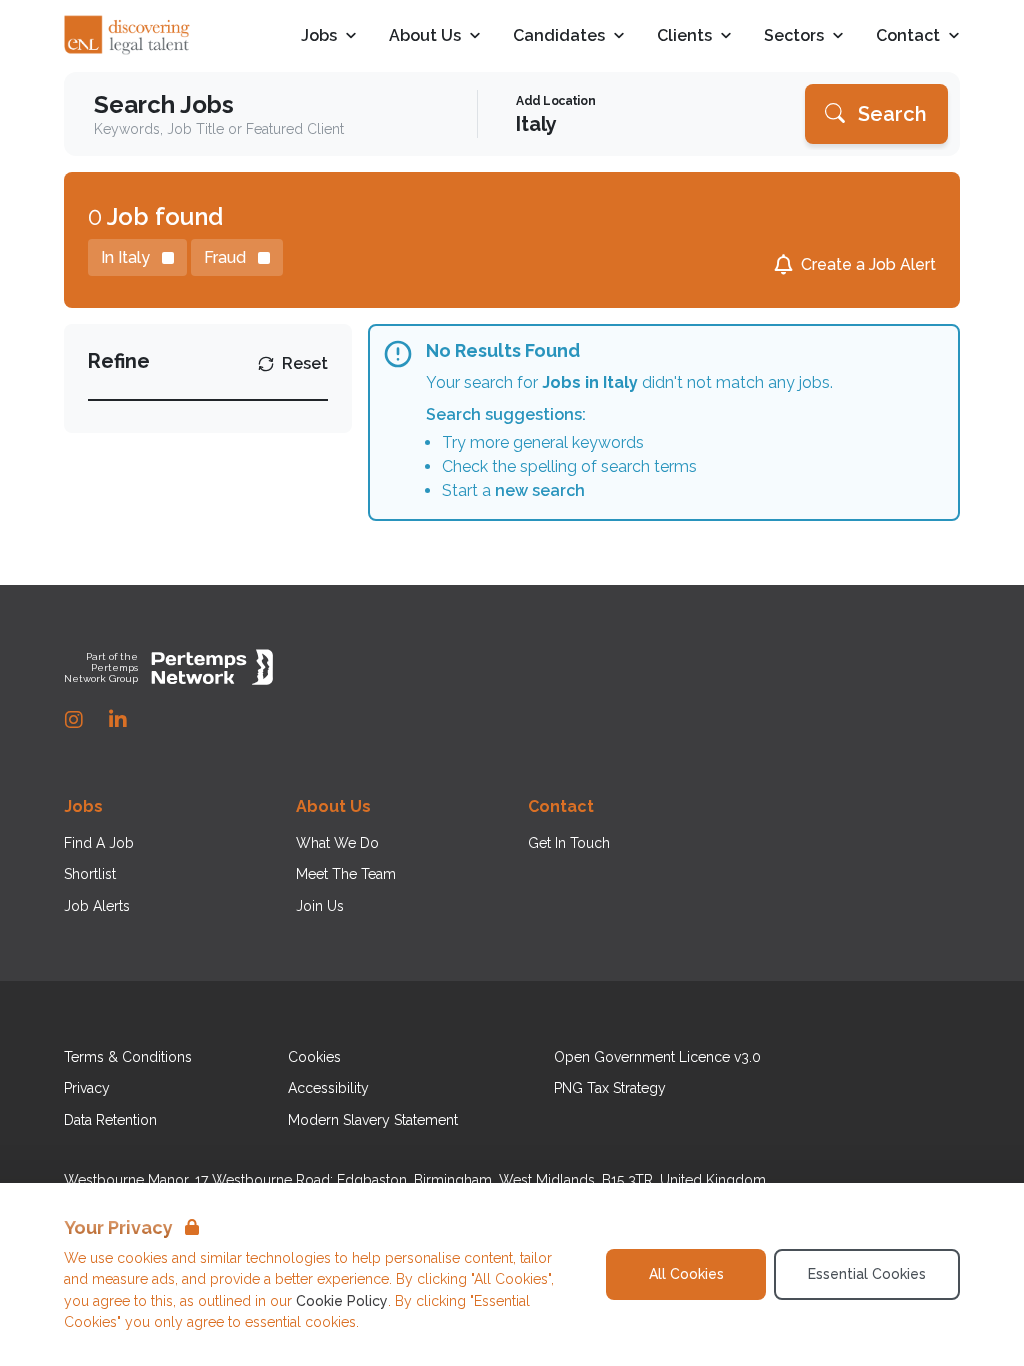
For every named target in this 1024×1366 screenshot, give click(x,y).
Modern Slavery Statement (373, 1120)
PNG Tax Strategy (610, 1088)
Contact (908, 36)
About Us (425, 36)
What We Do (337, 843)
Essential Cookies (867, 1274)
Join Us (320, 906)
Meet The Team (346, 874)
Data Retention (110, 1120)
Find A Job (99, 843)
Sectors (794, 36)
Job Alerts (97, 906)
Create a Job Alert (868, 264)
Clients (684, 36)
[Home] (128, 36)
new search (540, 490)
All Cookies (686, 1274)
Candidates (559, 36)
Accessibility (328, 1088)
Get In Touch (569, 843)
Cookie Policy (342, 1301)
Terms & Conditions (128, 1057)
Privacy (87, 1088)
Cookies (314, 1057)
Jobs (319, 36)
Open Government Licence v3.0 (657, 1057)
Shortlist (90, 874)
